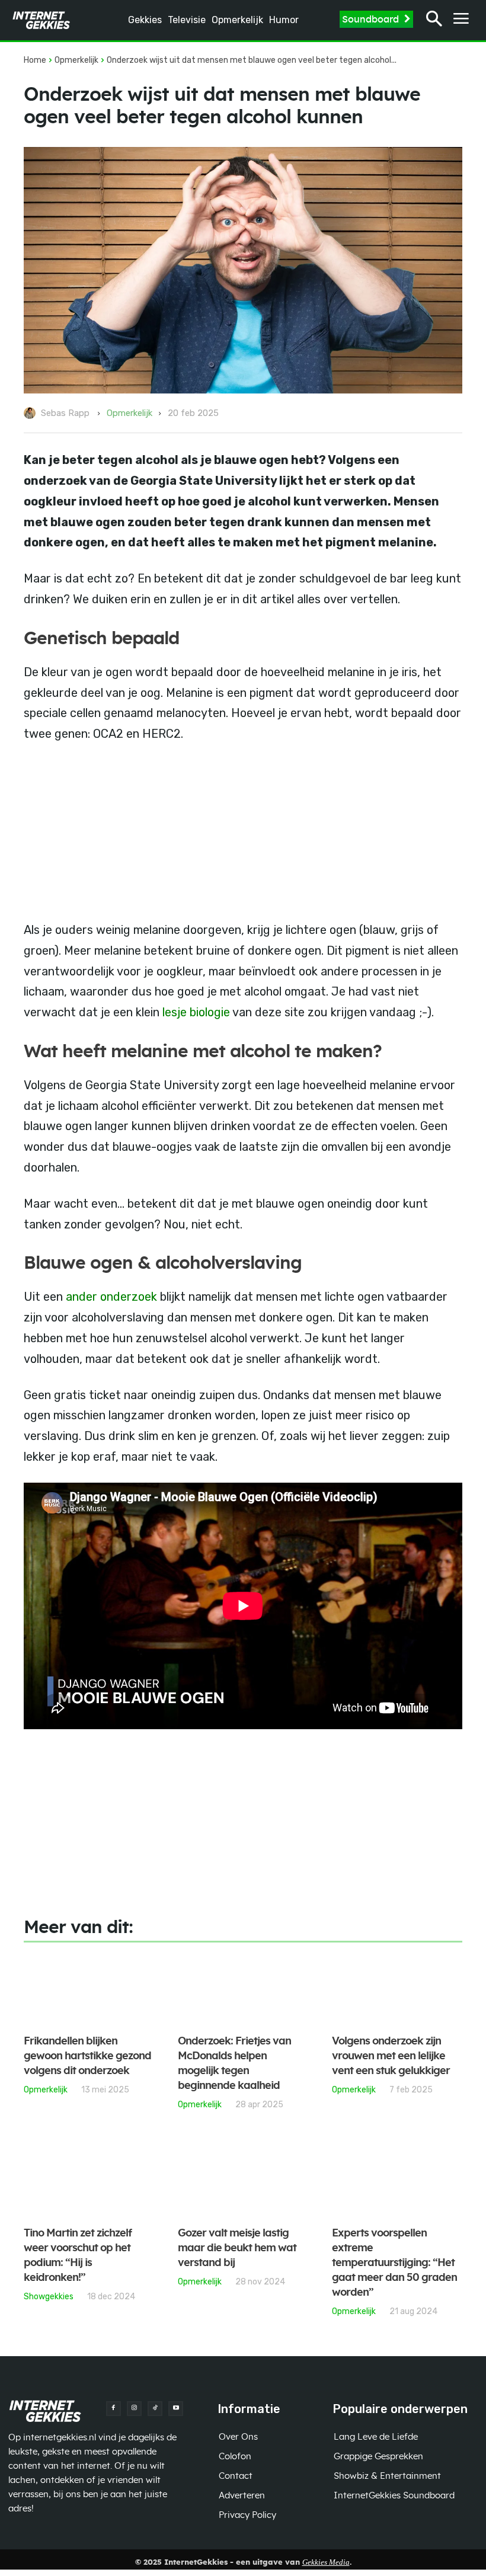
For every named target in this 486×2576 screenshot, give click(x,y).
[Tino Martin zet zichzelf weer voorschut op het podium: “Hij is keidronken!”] (89, 2181)
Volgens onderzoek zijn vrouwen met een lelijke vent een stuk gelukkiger (391, 2056)
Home (35, 60)
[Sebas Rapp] (31, 413)
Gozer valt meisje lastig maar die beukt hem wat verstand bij (237, 2248)
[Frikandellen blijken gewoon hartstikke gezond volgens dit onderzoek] (89, 1989)
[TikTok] (155, 2409)
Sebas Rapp (65, 413)
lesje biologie (196, 1012)
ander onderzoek (111, 1297)
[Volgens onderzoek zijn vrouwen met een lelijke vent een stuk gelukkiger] (397, 1989)
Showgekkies (49, 2296)
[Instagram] (134, 2409)
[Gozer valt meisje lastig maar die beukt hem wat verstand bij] (243, 2181)
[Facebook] (113, 2409)
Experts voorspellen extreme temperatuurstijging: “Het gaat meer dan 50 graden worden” (394, 2263)
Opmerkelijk (76, 60)
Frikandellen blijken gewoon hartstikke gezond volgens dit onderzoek (87, 2056)
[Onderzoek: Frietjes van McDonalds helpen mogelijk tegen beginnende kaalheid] (243, 1989)
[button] (434, 20)
